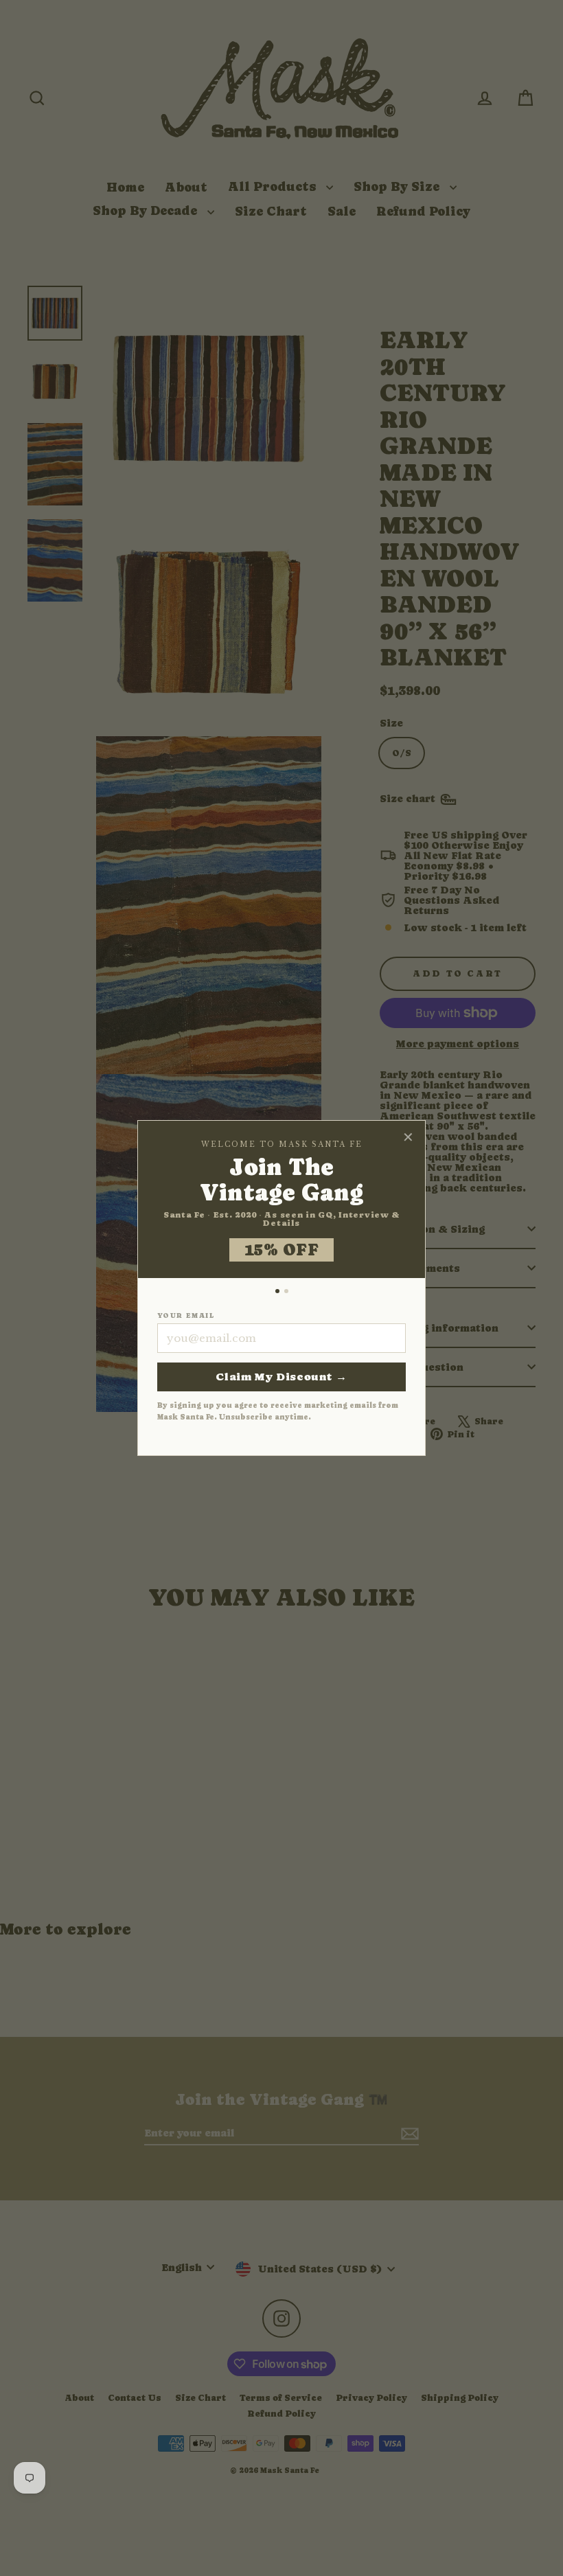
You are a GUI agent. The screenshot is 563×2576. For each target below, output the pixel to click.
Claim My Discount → (281, 1377)
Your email (186, 1316)
